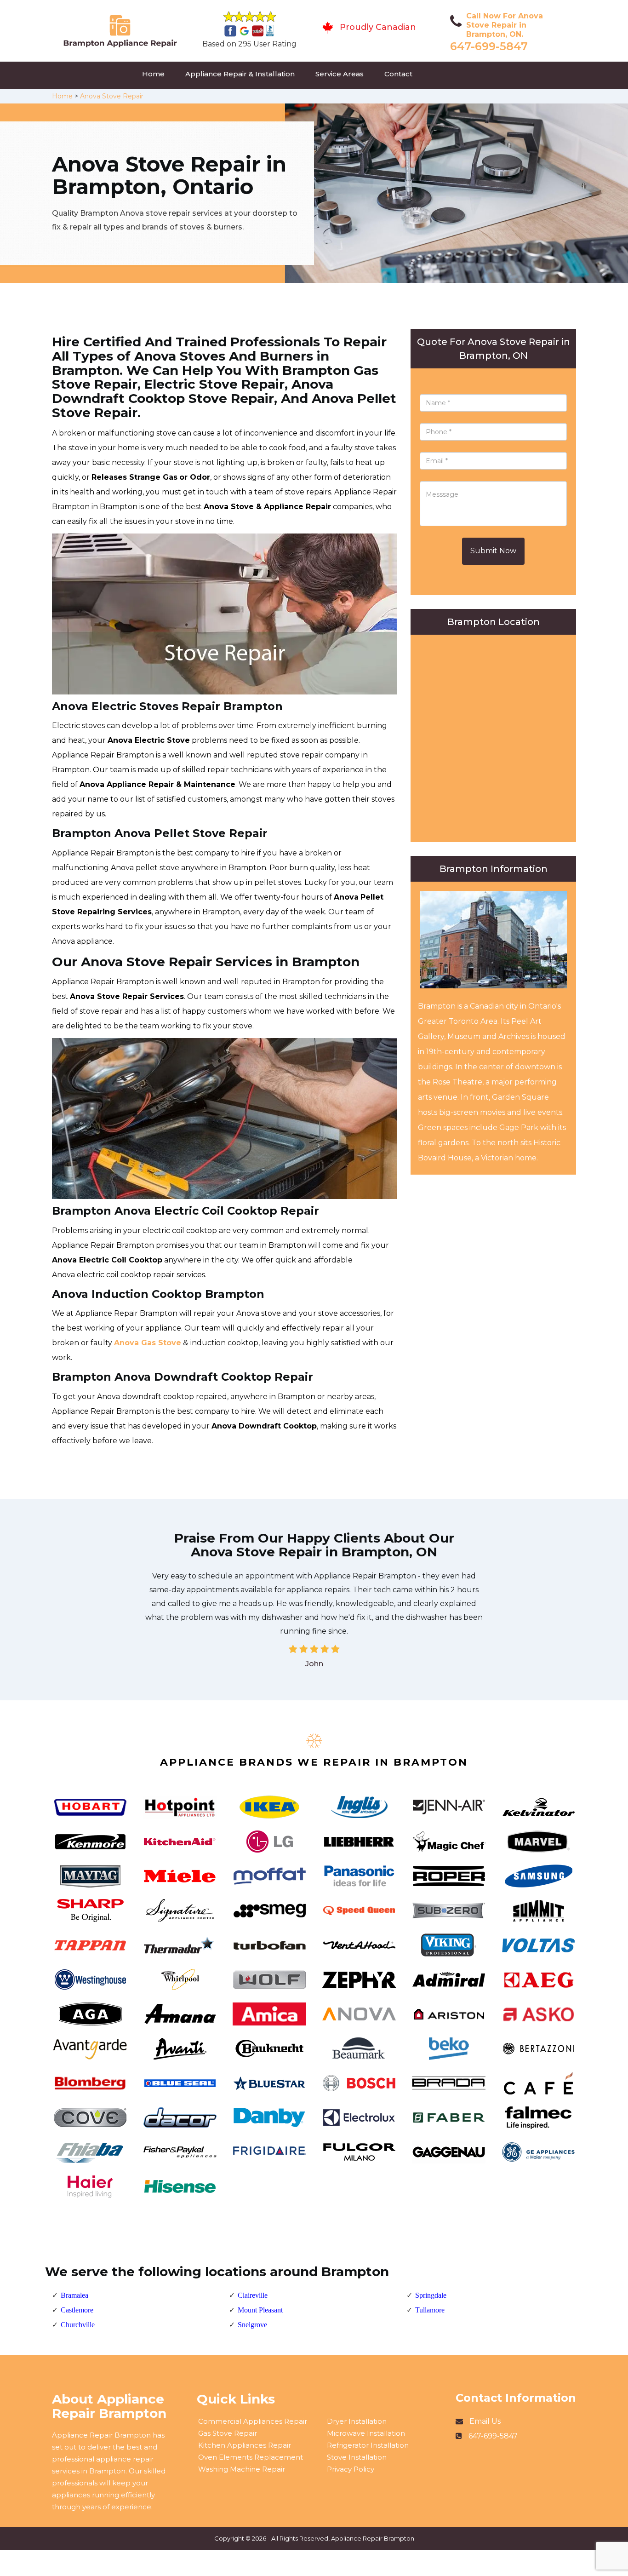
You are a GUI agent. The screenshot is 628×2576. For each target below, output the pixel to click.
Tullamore (430, 2310)
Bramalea (74, 2295)
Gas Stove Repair (228, 2433)
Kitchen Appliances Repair (245, 2445)
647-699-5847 (489, 46)
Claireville (253, 2295)
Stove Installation (357, 2457)
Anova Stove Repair (112, 96)
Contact (398, 74)
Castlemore (77, 2310)
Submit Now (493, 551)
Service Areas (340, 74)
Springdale (431, 2295)
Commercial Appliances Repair (253, 2421)
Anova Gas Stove (148, 1343)
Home (153, 74)
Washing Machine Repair (242, 2469)
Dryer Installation (357, 2421)
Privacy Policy (351, 2469)
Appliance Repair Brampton (373, 2538)
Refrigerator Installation (368, 2445)
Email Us (485, 2421)
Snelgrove (252, 2325)
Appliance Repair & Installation (240, 74)
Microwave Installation (366, 2433)
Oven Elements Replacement (251, 2457)
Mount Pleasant (260, 2310)
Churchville (78, 2325)
